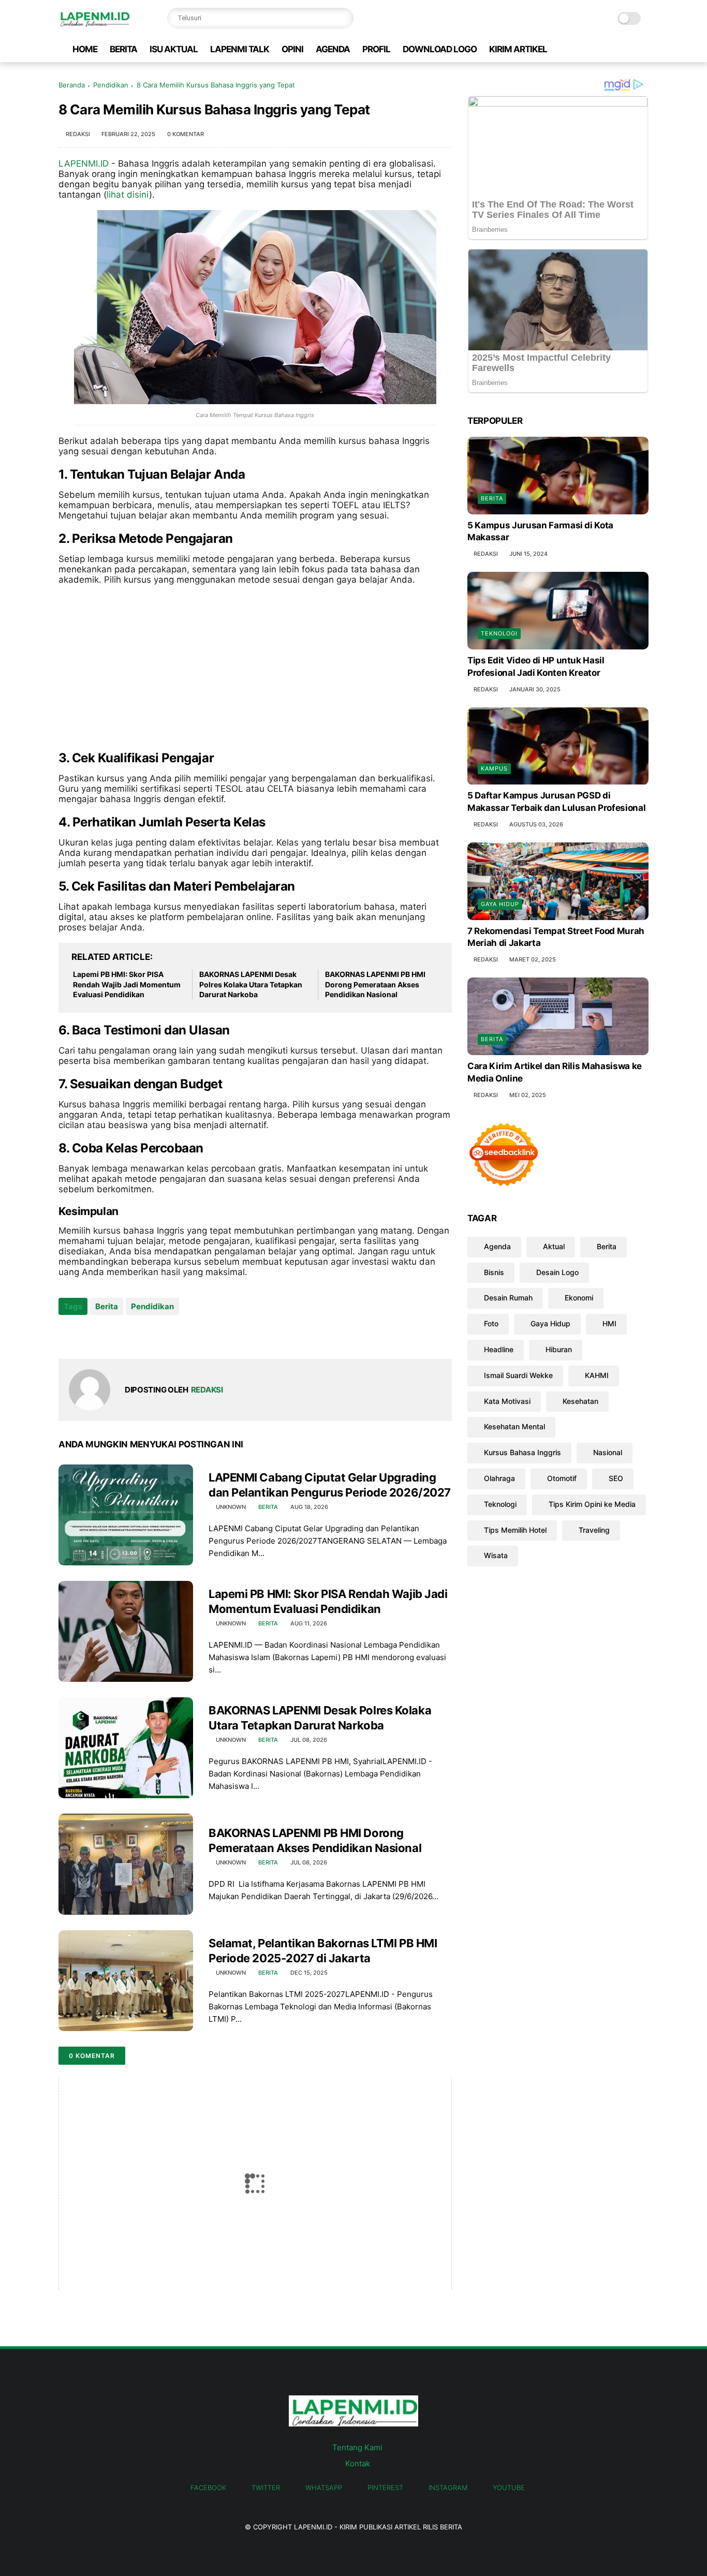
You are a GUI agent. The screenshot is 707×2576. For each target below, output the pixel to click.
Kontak (358, 2463)
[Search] (343, 18)
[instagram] (626, 49)
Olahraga (499, 1478)
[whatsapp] (593, 49)
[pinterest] (610, 49)
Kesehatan (580, 1401)
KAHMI (597, 1375)
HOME (85, 49)
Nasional (608, 1452)
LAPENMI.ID (84, 164)
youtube (509, 2488)
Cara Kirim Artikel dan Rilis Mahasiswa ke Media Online (555, 1072)
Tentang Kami (357, 2447)
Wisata (496, 1556)
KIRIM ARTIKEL (518, 49)
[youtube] (643, 49)
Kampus (494, 769)
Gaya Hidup (500, 904)
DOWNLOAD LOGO (440, 49)
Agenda (497, 1246)
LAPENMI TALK (240, 49)
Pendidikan (111, 85)
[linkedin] (150, 1334)
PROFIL (376, 49)
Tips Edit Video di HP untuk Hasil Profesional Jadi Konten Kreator (536, 667)
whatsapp (324, 2488)
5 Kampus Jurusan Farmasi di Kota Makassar (540, 531)
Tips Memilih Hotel (515, 1530)
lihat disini (128, 195)
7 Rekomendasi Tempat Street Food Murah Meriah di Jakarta (556, 937)
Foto (491, 1323)
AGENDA (333, 49)
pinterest (385, 2488)
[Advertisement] (255, 668)
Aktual (554, 1246)
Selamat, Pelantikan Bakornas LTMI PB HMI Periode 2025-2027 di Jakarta (323, 1951)
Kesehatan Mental (514, 1427)
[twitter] (577, 49)
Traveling (594, 1530)
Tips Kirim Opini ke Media (592, 1504)
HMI (609, 1323)
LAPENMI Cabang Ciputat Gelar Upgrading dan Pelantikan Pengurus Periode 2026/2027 (330, 1485)
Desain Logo (557, 1272)
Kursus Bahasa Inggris (522, 1452)
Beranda (72, 85)
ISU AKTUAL (174, 49)
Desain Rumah (508, 1298)
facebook (208, 2488)
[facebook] (560, 49)
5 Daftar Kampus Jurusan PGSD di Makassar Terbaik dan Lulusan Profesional (556, 802)
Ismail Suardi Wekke (518, 1375)
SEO (616, 1478)
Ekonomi (579, 1298)
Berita (107, 1306)
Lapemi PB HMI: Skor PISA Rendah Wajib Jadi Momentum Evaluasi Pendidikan (127, 984)
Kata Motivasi (507, 1401)
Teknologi (499, 633)
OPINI (292, 49)
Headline (499, 1349)
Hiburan (559, 1349)
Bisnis (494, 1272)
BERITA (123, 49)
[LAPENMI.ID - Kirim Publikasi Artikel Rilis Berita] (94, 24)
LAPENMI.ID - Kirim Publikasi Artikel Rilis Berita (378, 2527)
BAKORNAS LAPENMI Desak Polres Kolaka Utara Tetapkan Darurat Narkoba (251, 984)
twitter (266, 2488)
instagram (448, 2488)
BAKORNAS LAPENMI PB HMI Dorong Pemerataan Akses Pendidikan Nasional (375, 984)
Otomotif (562, 1478)
